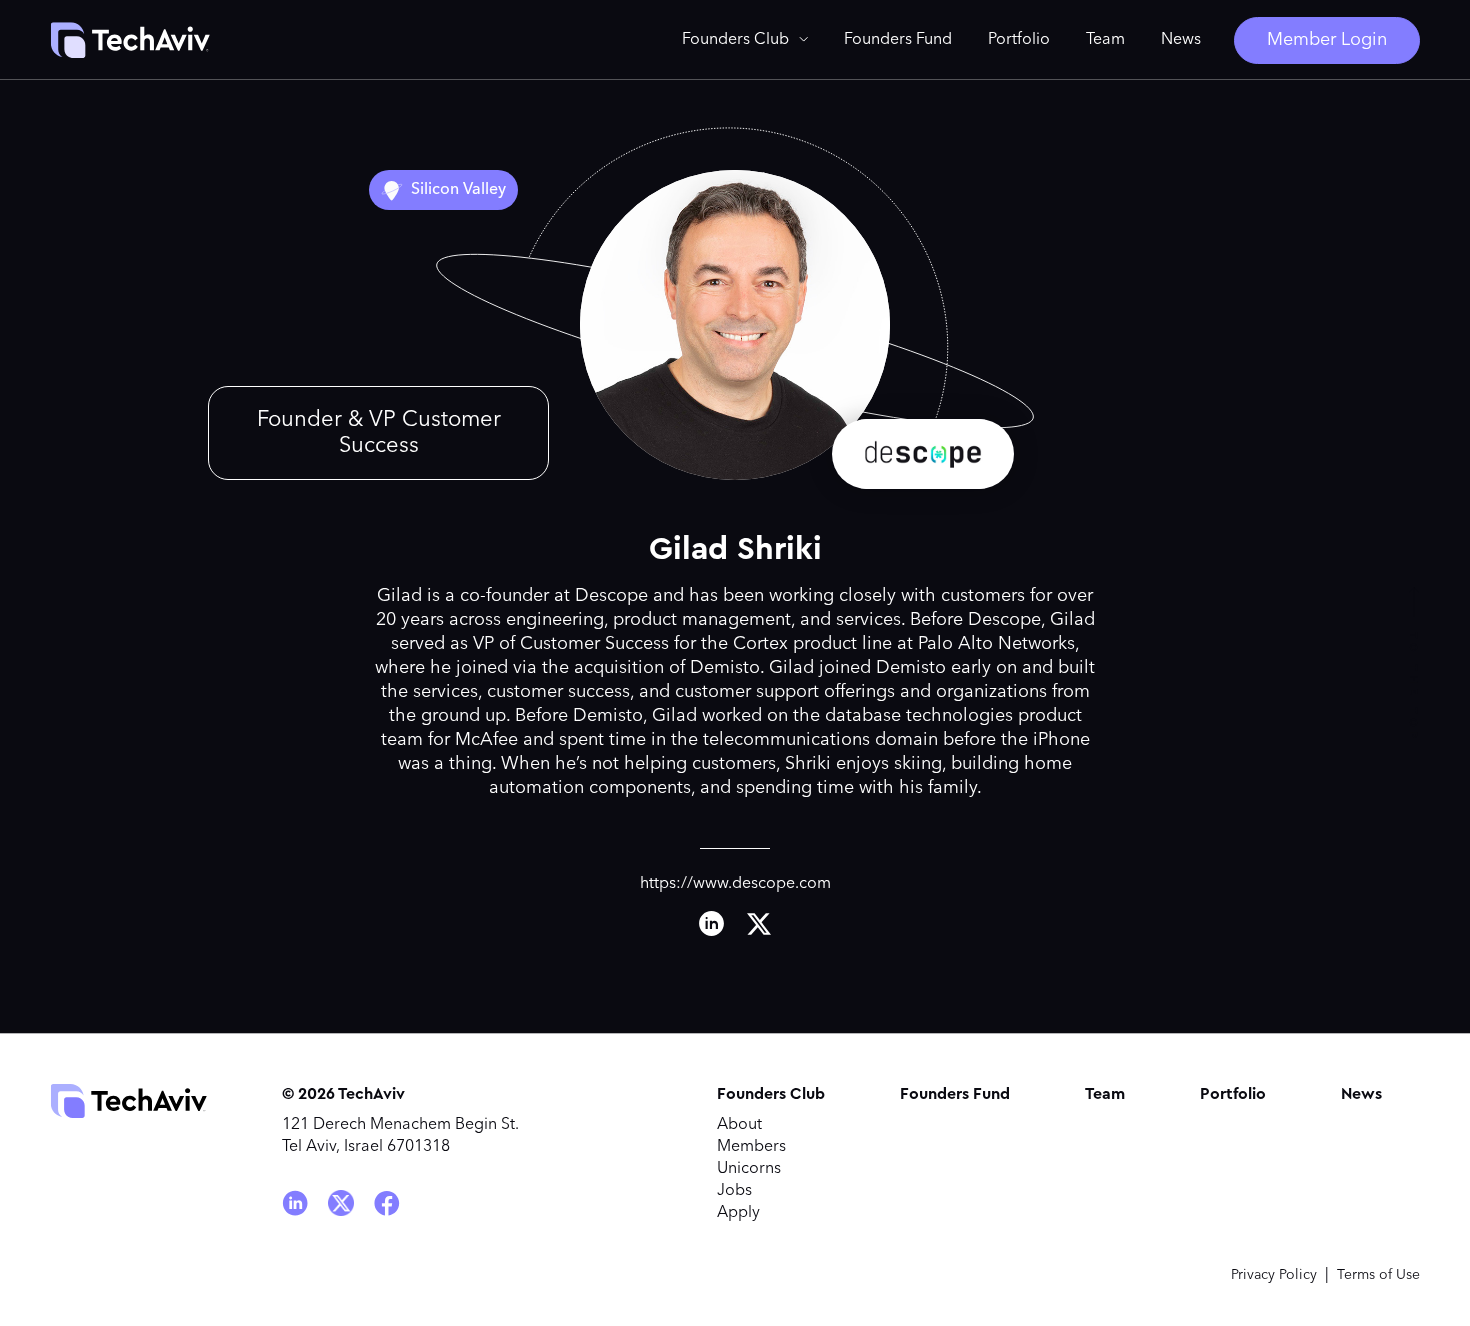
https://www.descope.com (735, 884)
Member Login (1327, 40)
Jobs (734, 1191)
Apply (738, 1213)
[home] (130, 40)
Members (751, 1147)
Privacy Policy (1274, 1275)
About (739, 1125)
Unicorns (749, 1169)
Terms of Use (1378, 1275)
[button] (745, 40)
